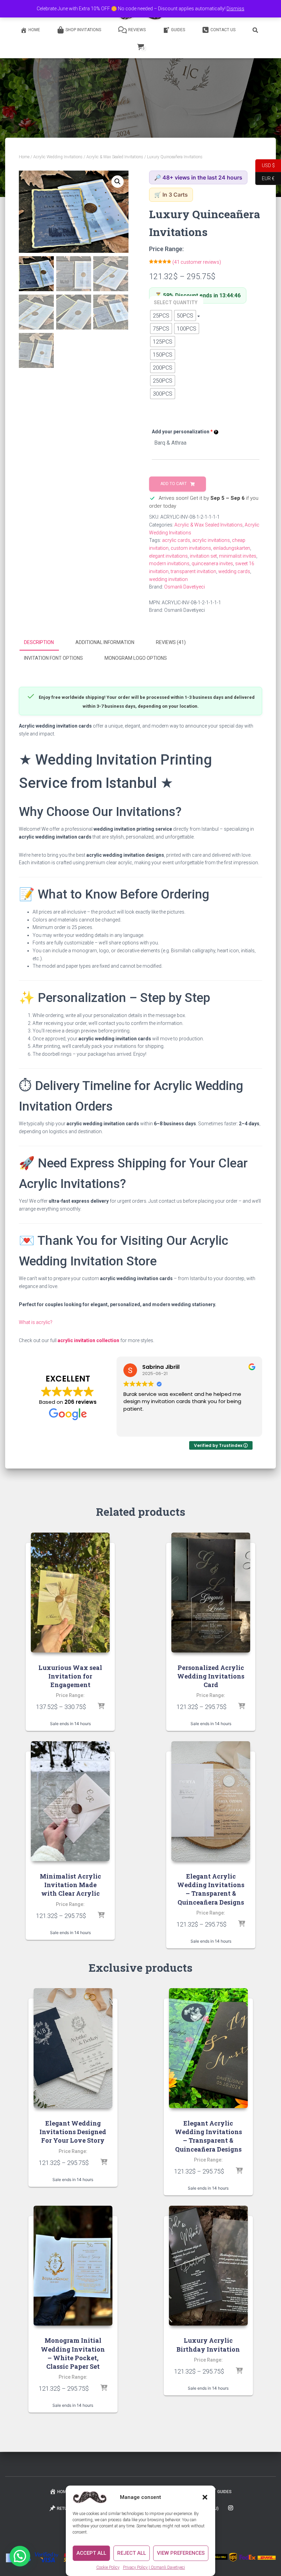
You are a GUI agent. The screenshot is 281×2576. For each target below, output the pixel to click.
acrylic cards (176, 540)
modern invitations (169, 563)
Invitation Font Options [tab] (53, 658)
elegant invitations (168, 556)
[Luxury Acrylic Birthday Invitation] (208, 2266)
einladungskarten (232, 548)
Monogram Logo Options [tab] (136, 658)
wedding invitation (168, 579)
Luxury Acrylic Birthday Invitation (208, 2345)
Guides (178, 30)
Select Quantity (176, 302)
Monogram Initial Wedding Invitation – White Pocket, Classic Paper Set (73, 2353)
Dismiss (235, 9)
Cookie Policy (108, 2567)
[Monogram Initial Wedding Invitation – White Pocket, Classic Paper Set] (73, 2266)
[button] (205, 2497)
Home (34, 30)
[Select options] (101, 1707)
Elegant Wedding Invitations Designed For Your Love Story (73, 2132)
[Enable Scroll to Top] (267, 2562)
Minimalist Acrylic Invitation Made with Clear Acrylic (70, 1885)
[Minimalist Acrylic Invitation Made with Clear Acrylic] (70, 1801)
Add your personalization (182, 432)
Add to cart (174, 484)
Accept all (91, 2553)
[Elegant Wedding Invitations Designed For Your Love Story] (73, 2048)
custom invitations (191, 548)
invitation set (203, 556)
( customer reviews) (197, 262)
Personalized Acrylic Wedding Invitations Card (211, 1676)
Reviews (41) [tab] (171, 642)
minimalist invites (238, 556)
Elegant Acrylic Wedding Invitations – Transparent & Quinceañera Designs (211, 1889)
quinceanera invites (212, 563)
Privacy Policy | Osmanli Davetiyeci (154, 2567)
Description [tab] (39, 642)
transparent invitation (193, 571)
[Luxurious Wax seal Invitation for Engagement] (70, 1593)
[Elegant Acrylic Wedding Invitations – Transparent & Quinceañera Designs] (211, 1801)
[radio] (161, 315)
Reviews (137, 30)
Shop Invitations (83, 30)
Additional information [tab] (105, 642)
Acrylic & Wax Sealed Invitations (115, 157)
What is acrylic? (36, 1322)
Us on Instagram (231, 2508)
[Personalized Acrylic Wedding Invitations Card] (211, 1593)
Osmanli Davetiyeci (185, 587)
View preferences (181, 2553)
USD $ (265, 165)
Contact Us (223, 30)
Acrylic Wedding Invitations (58, 157)
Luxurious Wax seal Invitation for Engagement (70, 1676)
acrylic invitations (211, 540)
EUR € (265, 178)
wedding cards (234, 571)
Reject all (132, 2553)
